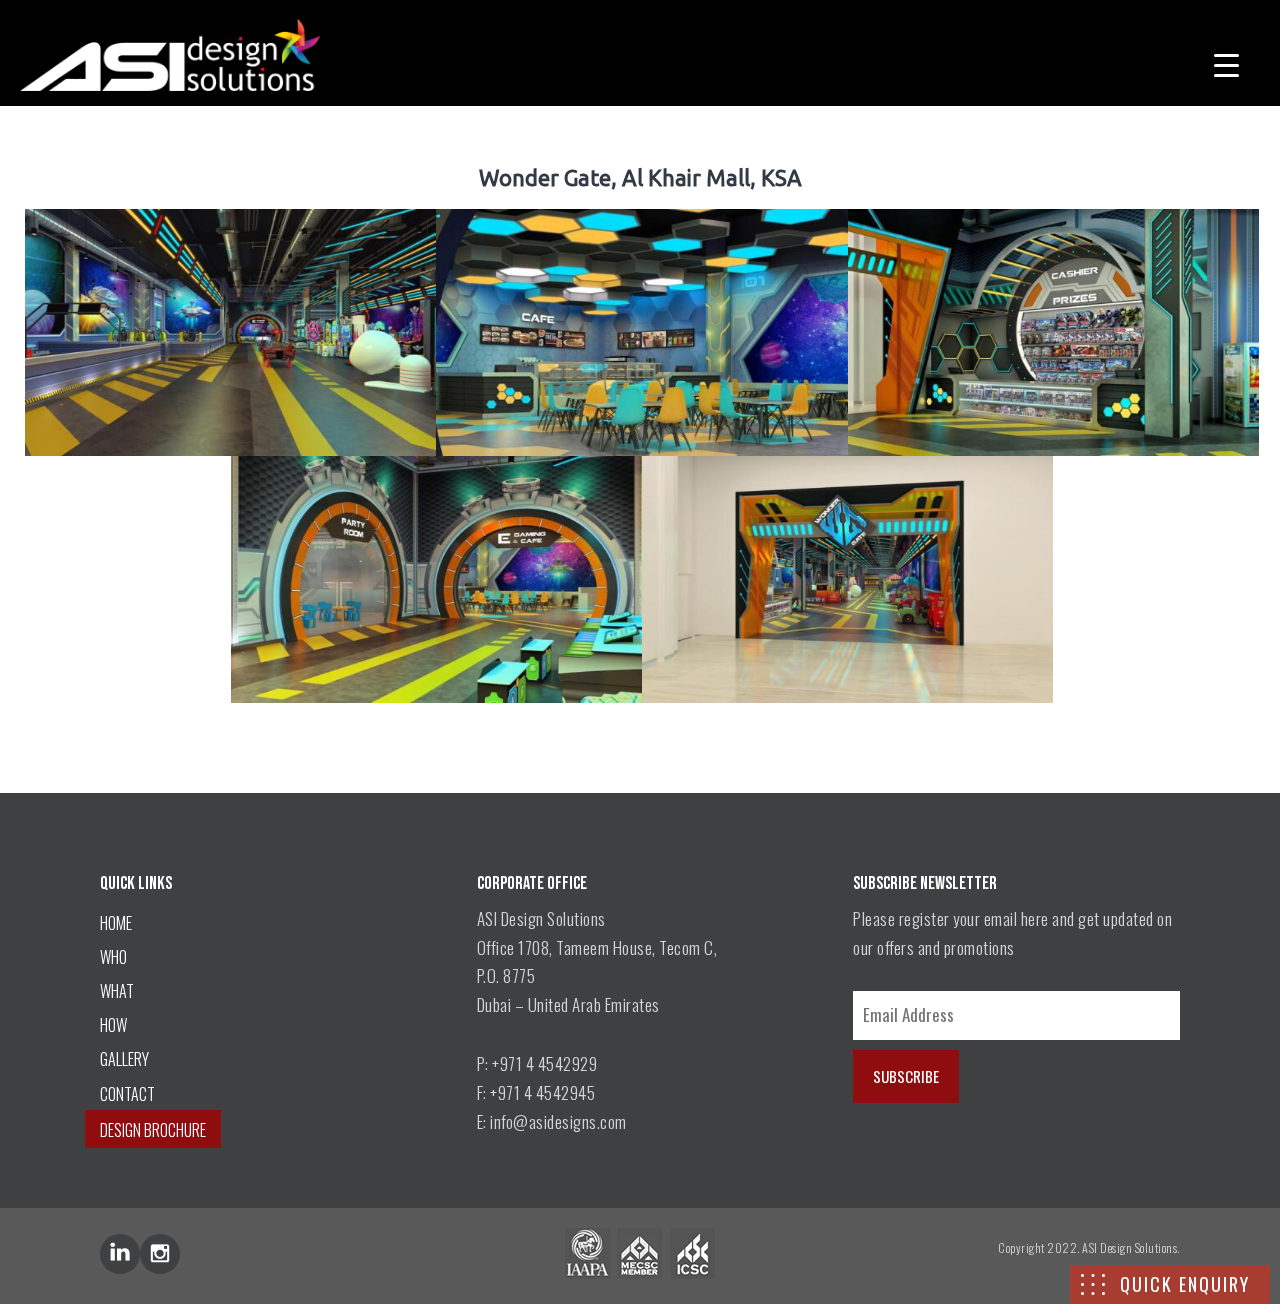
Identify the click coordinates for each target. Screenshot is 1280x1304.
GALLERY (124, 1059)
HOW (113, 1025)
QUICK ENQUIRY (1185, 1284)
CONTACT (127, 1094)
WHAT (117, 991)
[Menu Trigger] (1226, 62)
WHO (113, 957)
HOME (116, 923)
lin (120, 1254)
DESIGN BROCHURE (153, 1130)
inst (160, 1254)
